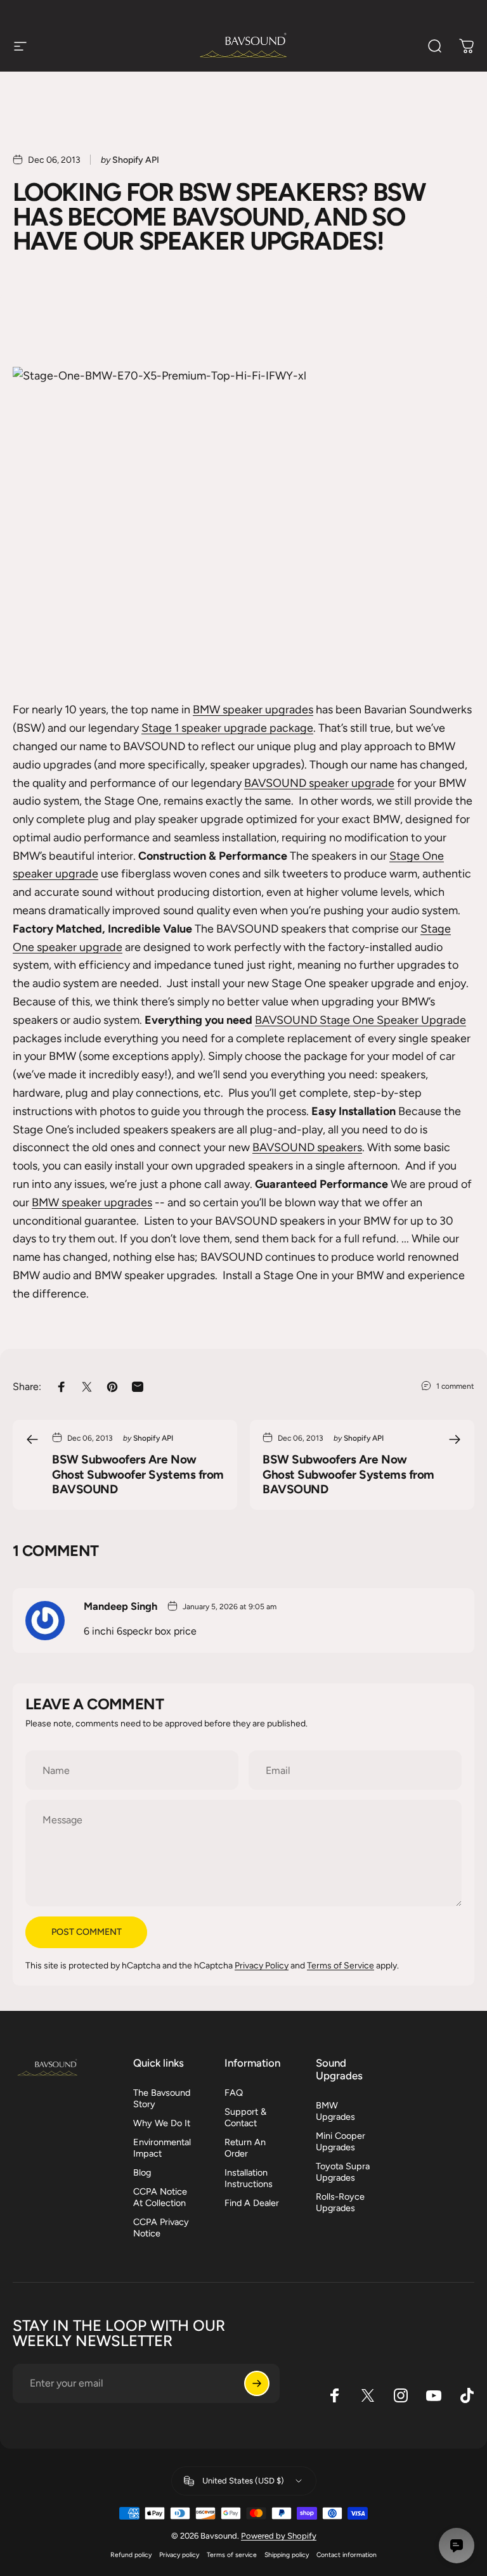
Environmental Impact (162, 2148)
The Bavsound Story (162, 2098)
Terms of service (232, 2554)
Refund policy (131, 2554)
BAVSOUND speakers (307, 1147)
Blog (142, 2172)
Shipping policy (287, 2554)
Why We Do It (162, 2123)
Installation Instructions (249, 2178)
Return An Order (245, 2148)
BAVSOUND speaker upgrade (319, 783)
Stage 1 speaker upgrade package (227, 728)
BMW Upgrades (335, 2111)
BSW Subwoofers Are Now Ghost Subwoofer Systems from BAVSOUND (138, 1474)
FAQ (234, 2093)
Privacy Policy (262, 1965)
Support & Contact (245, 2117)
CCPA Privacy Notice (161, 2228)
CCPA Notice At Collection (160, 2197)
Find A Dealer (252, 2203)
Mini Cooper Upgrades (341, 2141)
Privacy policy (179, 2554)
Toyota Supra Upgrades (343, 2172)
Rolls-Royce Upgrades (340, 2202)
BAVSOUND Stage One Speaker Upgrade (360, 1020)
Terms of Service (341, 1965)
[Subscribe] (257, 2383)
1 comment (455, 1386)
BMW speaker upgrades (253, 709)
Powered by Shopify (279, 2536)
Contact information (347, 2554)
